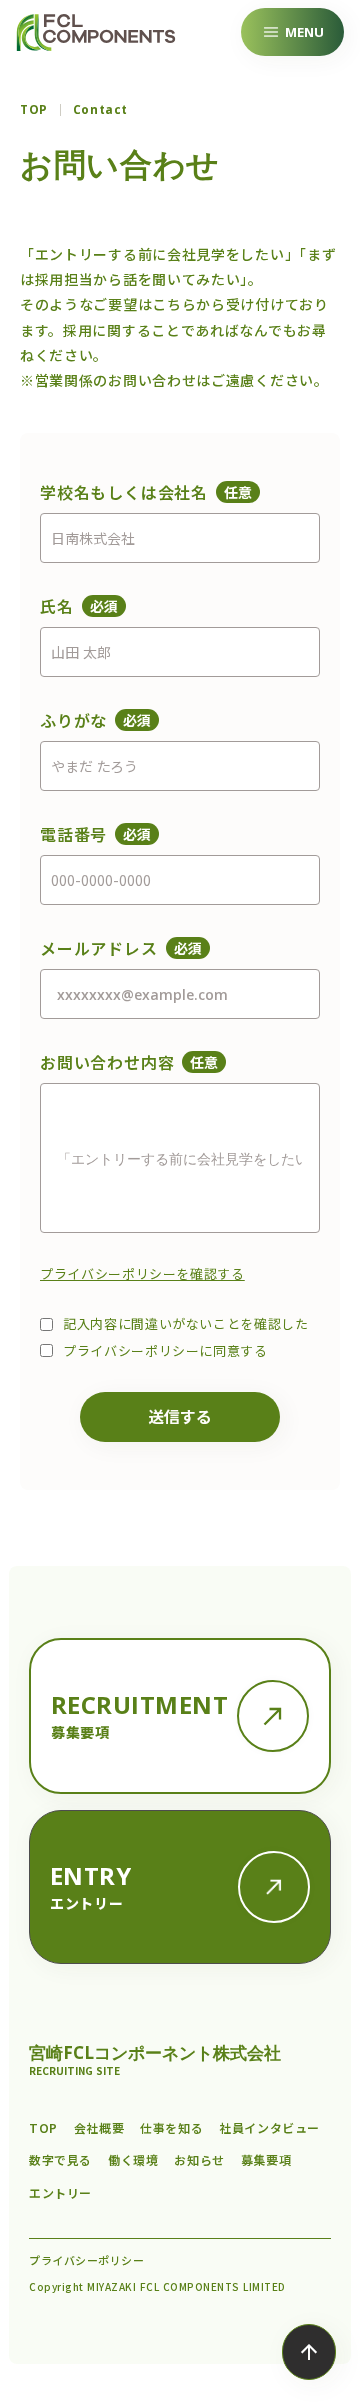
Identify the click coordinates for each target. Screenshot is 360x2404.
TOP (34, 110)
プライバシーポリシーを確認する (142, 1274)
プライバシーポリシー (87, 2260)
